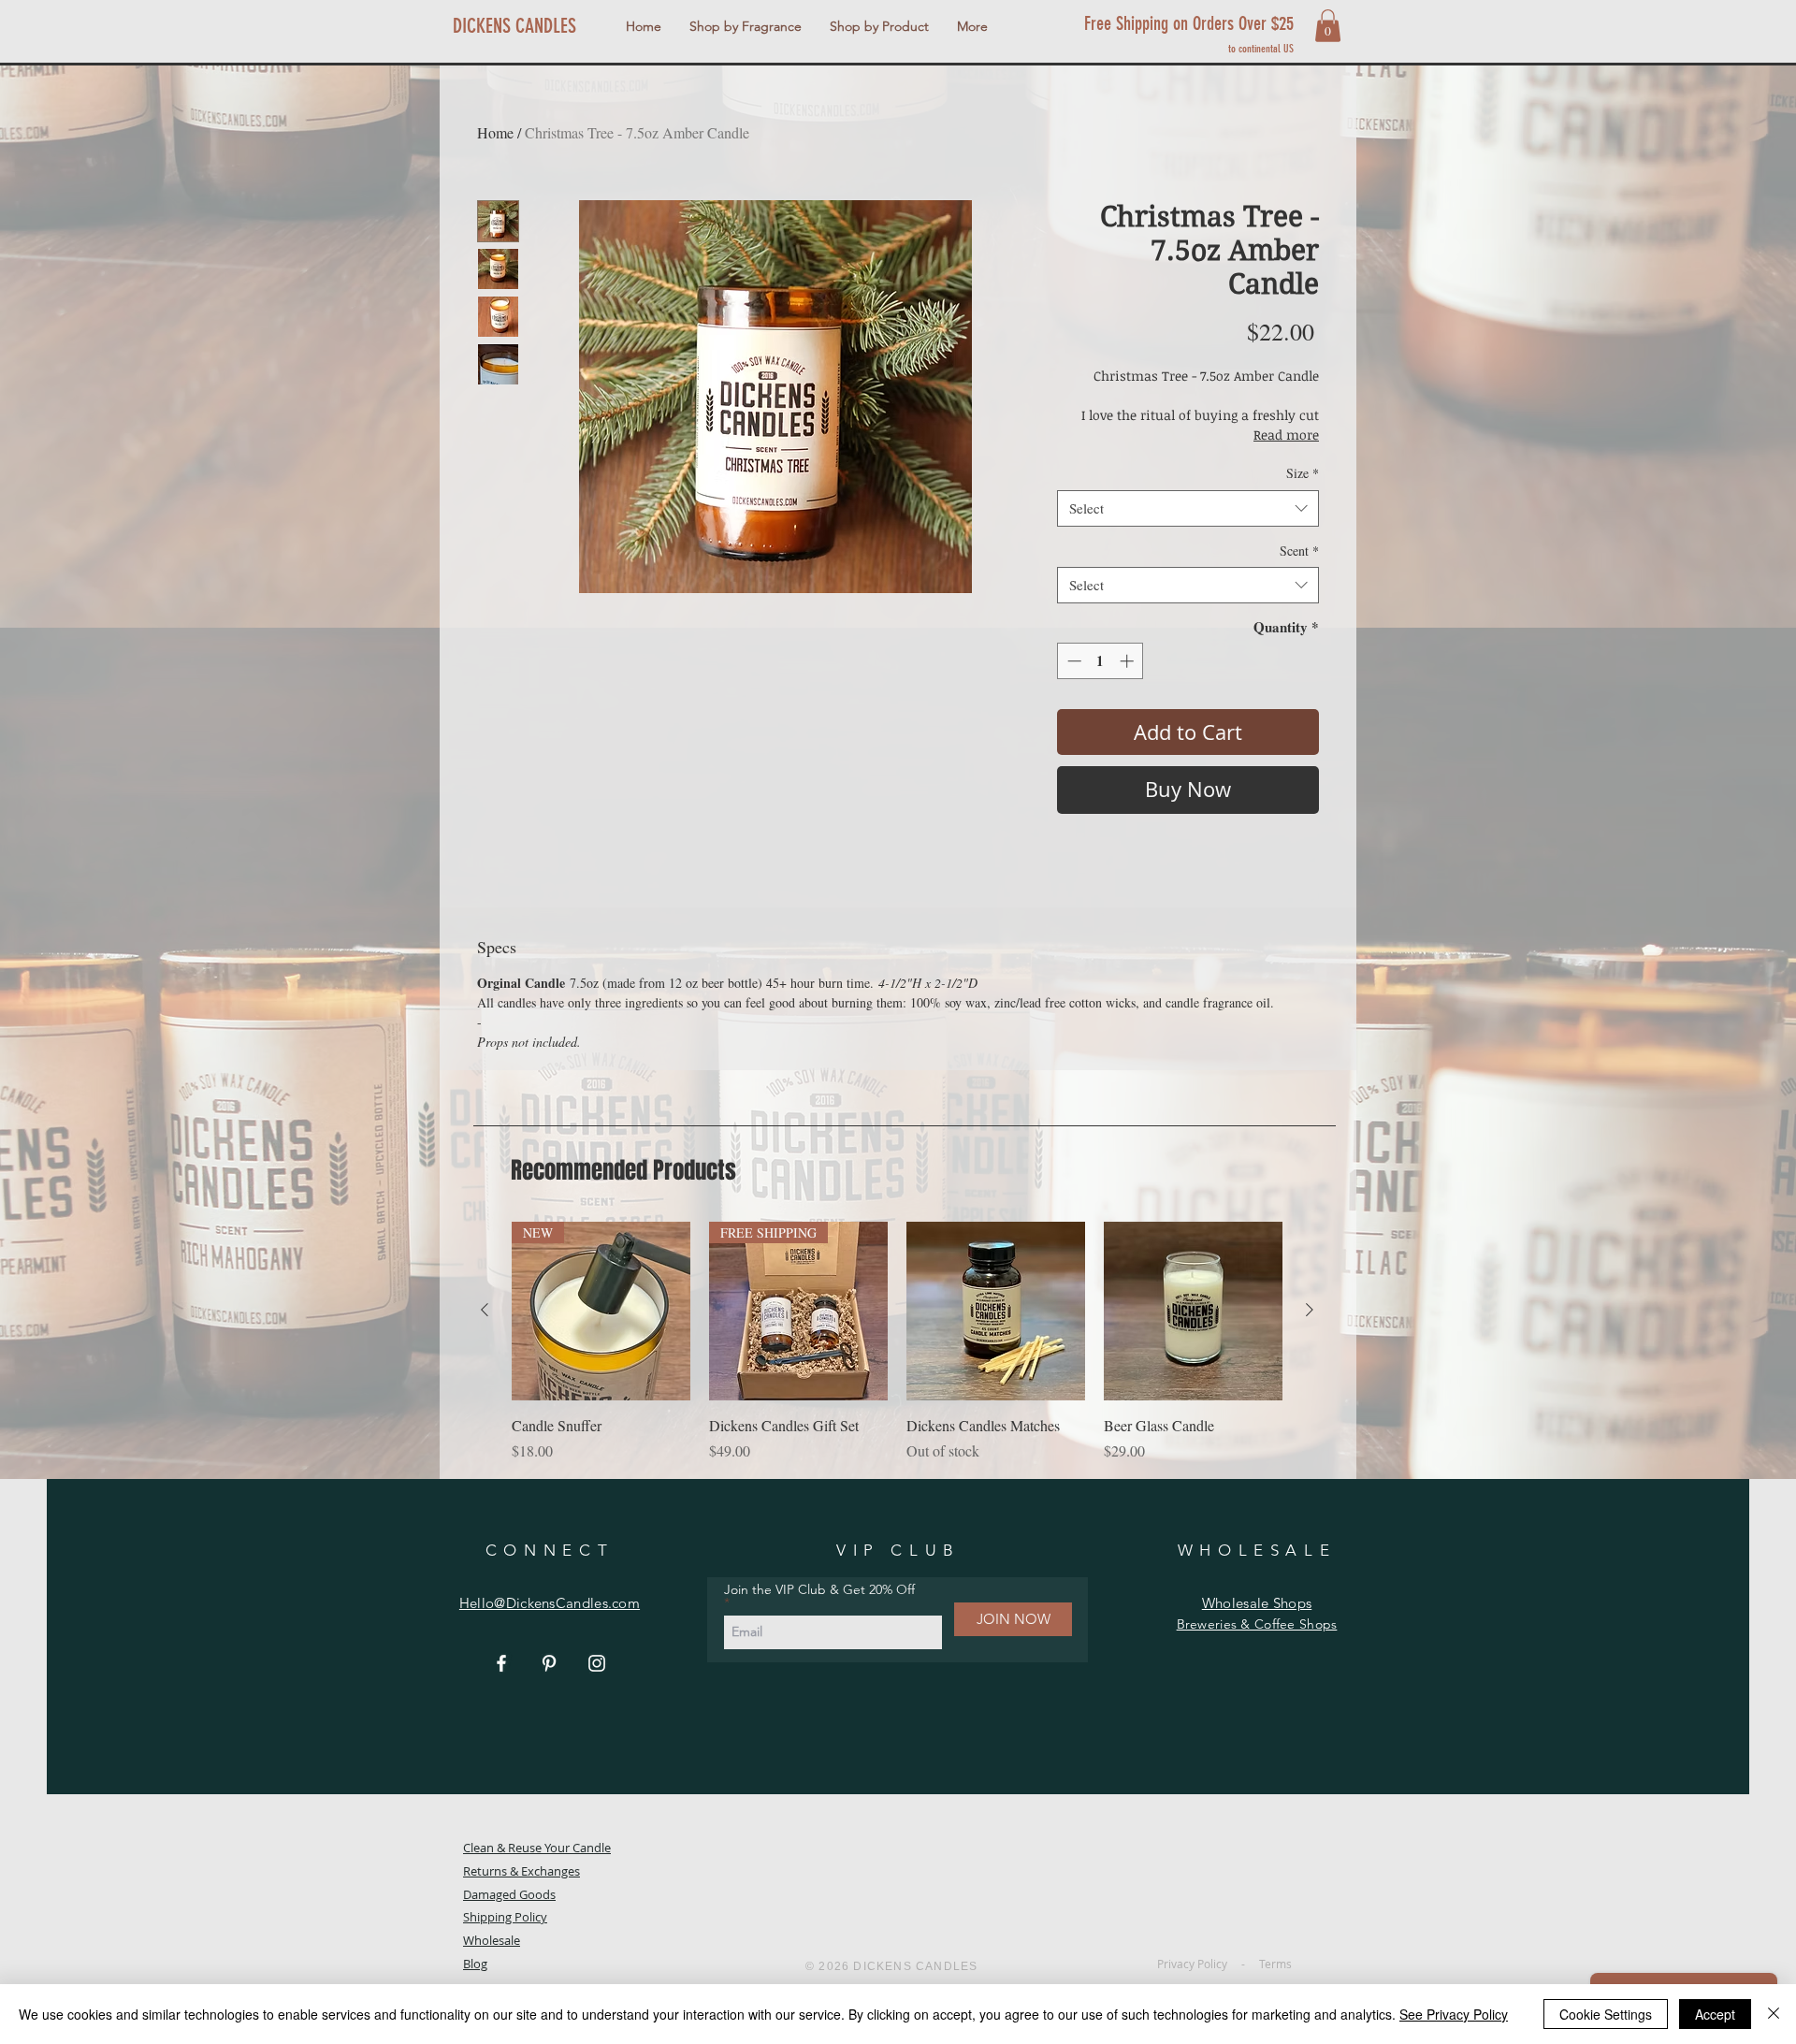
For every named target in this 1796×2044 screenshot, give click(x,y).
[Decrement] (1072, 661)
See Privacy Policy (1454, 2014)
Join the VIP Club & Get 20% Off (819, 1590)
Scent (1299, 551)
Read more (1286, 435)
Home (495, 132)
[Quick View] (996, 1311)
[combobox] (1188, 508)
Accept (1715, 2014)
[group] (897, 1342)
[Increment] (1129, 661)
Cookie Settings (1606, 2014)
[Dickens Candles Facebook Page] (501, 1663)
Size (1303, 473)
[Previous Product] (485, 1310)
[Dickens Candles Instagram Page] (597, 1663)
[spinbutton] (1101, 661)
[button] (746, 26)
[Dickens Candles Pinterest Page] (549, 1663)
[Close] (1774, 2014)
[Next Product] (1310, 1310)
